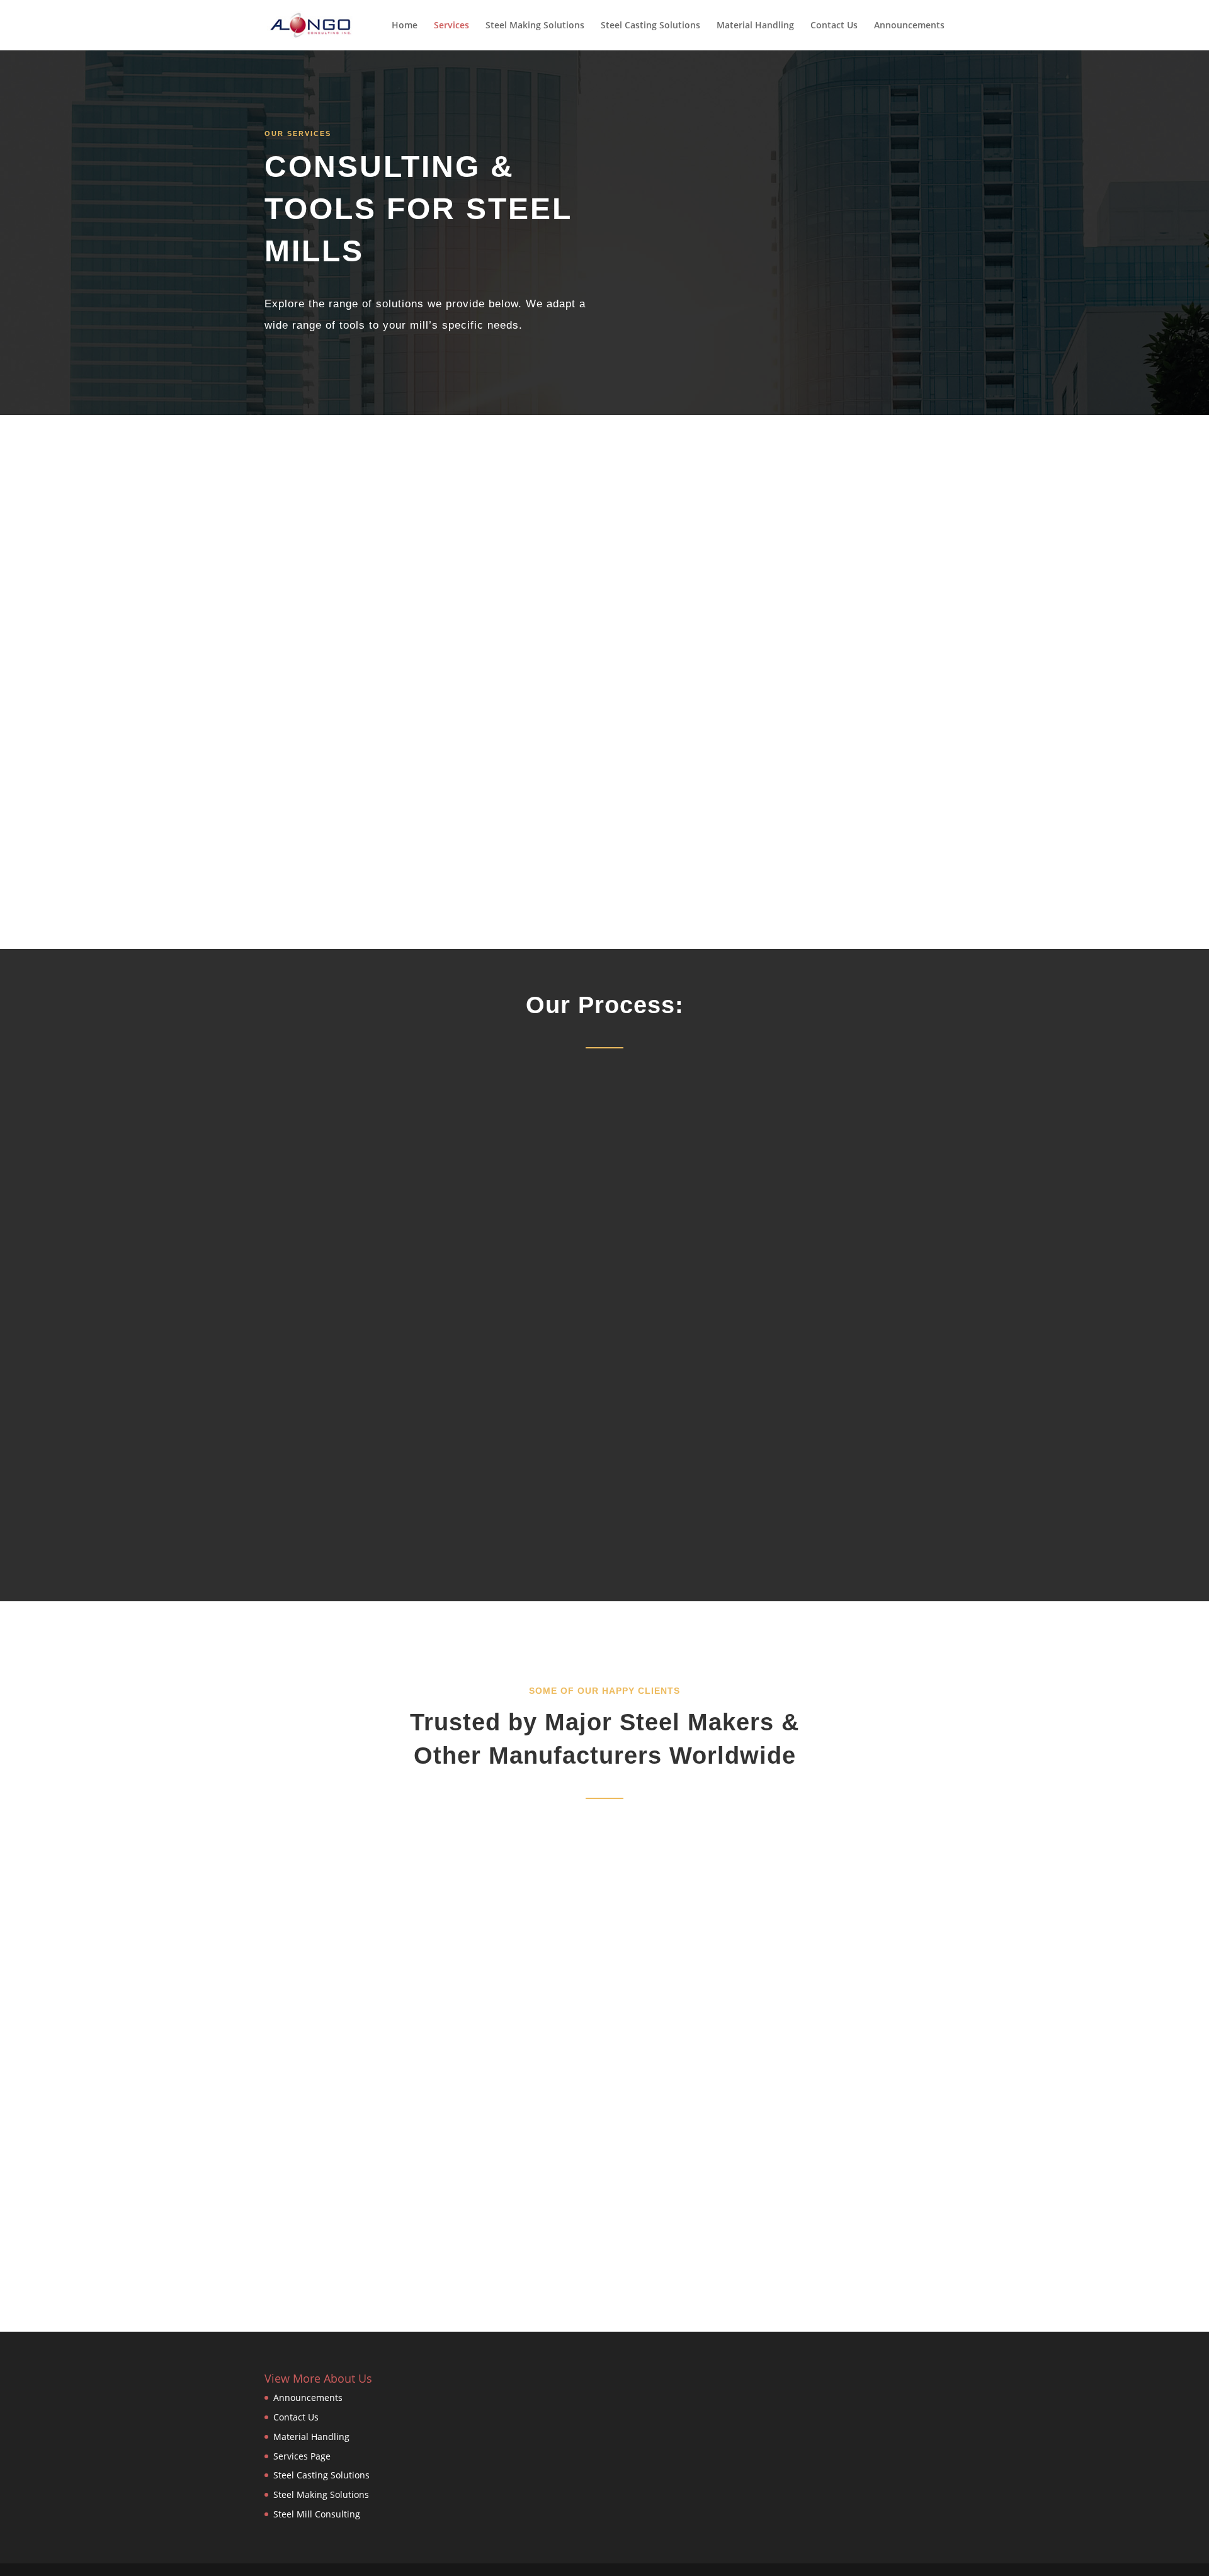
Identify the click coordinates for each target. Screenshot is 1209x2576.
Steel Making (735, 532)
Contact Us (834, 26)
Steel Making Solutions (535, 26)
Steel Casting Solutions (650, 26)
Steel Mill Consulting (317, 2514)
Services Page (302, 2456)
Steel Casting (711, 608)
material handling (689, 703)
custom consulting (742, 798)
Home (405, 26)
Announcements (909, 26)
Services (451, 26)
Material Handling (755, 26)
